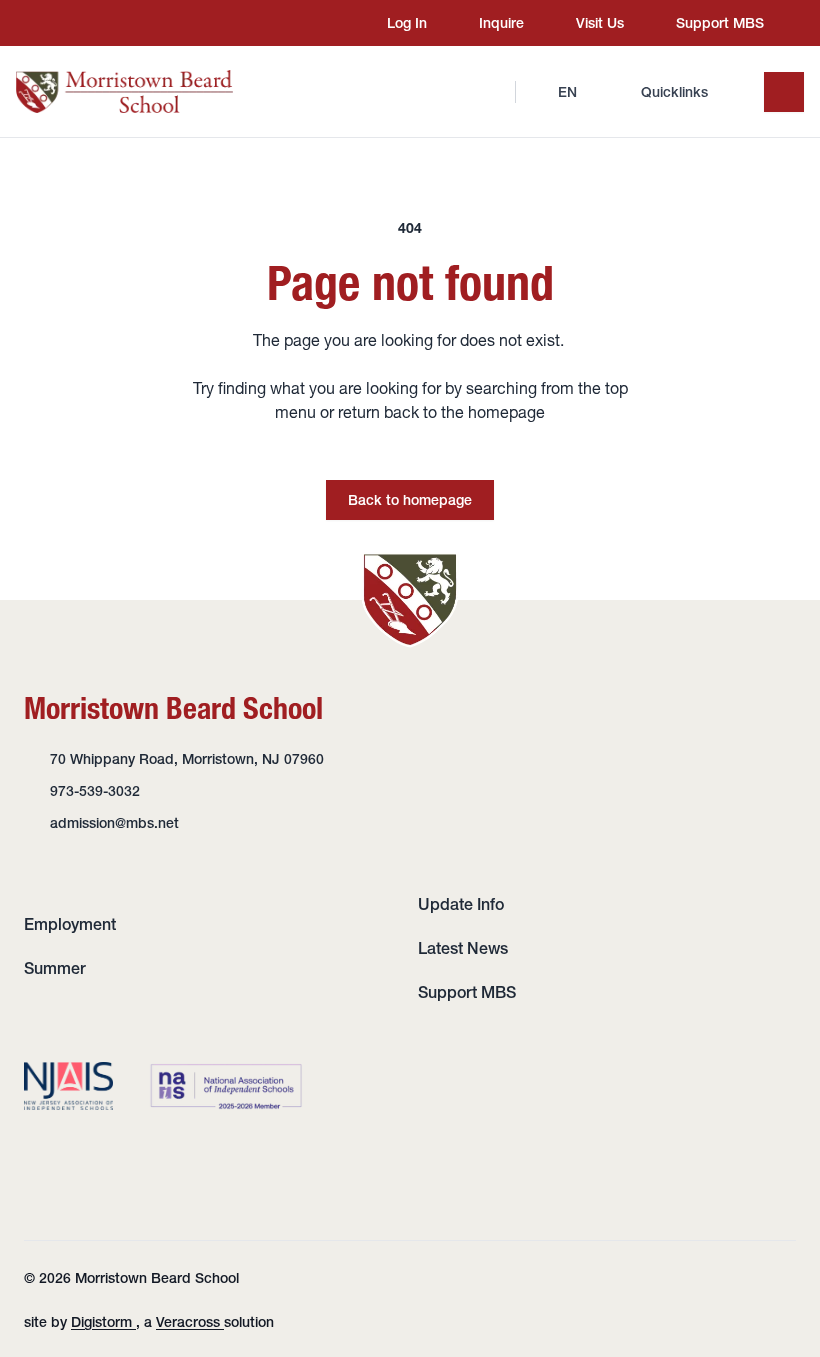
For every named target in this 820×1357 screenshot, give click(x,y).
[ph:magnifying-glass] (487, 92)
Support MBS (467, 992)
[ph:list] (784, 92)
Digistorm (103, 1322)
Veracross (190, 1322)
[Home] (124, 91)
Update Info (461, 904)
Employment (70, 924)
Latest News (463, 948)
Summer (55, 968)
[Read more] (59, 23)
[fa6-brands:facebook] (97, 23)
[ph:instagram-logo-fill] (59, 23)
